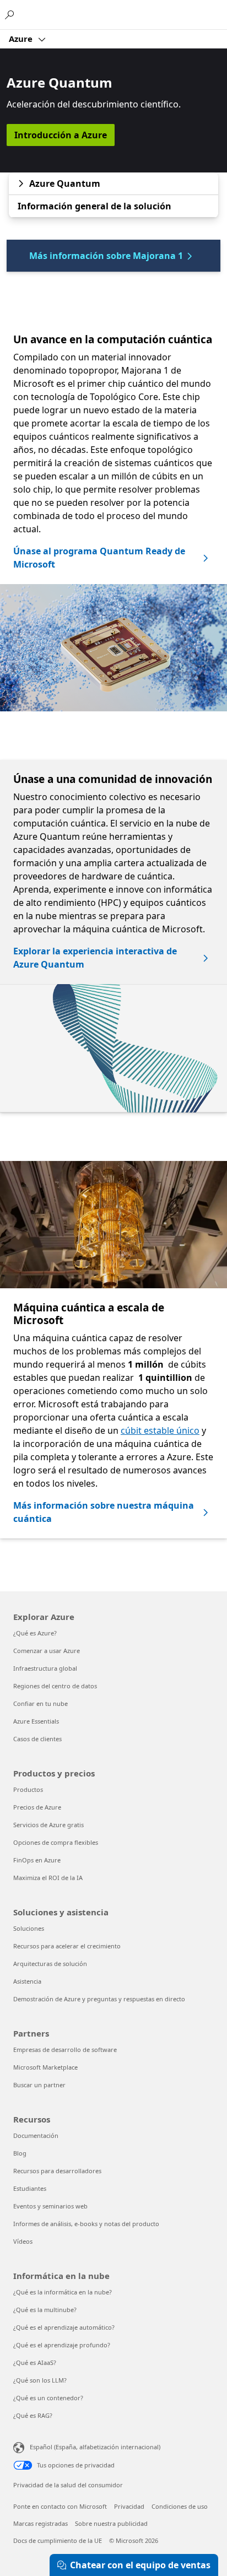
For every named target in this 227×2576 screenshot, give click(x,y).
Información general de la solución (94, 206)
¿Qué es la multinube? (45, 2310)
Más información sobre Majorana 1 (106, 256)
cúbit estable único (160, 1430)
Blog (20, 2153)
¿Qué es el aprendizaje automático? (64, 2327)
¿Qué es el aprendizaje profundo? (62, 2345)
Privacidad (129, 2506)
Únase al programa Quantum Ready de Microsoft (99, 558)
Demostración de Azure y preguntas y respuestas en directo (99, 1999)
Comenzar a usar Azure (47, 1651)
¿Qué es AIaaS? (35, 2362)
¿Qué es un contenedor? (48, 2398)
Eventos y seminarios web (50, 2206)
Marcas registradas (40, 2523)
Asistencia (27, 1981)
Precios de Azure (37, 1807)
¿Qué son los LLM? (40, 2380)
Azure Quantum (65, 183)
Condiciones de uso (180, 2506)
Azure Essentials (36, 1721)
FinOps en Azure (37, 1860)
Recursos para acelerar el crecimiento (67, 1946)
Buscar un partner (39, 2085)
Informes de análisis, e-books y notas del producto (86, 2224)
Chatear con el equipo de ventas (140, 2565)
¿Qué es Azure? (35, 1633)
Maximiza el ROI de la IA (48, 1878)
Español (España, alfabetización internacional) (95, 2447)
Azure (22, 39)
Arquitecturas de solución (50, 1964)
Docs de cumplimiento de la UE (58, 2540)
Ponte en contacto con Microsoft (60, 2506)
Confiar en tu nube (40, 1703)
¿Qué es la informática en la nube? (63, 2292)
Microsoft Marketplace (45, 2067)
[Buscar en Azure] (11, 14)
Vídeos (23, 2241)
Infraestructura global (45, 1668)
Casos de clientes (37, 1739)
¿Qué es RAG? (33, 2415)
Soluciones (29, 1928)
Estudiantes (30, 2188)
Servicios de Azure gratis (48, 1825)
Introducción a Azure (61, 135)
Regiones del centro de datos (55, 1686)
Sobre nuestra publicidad (111, 2523)
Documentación (36, 2135)
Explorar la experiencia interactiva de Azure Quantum (95, 958)
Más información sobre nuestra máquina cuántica (104, 1512)
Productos (28, 1789)
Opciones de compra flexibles (56, 1842)
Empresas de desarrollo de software (65, 2050)
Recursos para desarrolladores (57, 2171)
